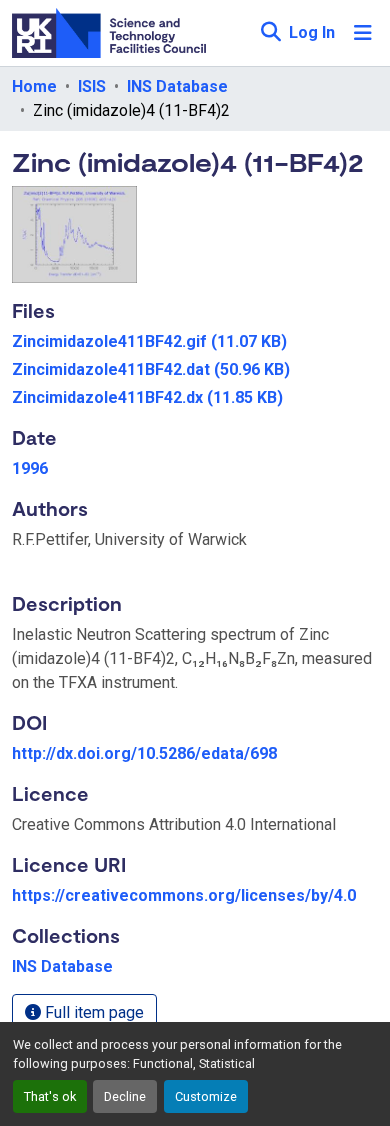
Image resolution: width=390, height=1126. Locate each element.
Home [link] (34, 86)
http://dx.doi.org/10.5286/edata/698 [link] (144, 753)
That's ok (50, 1096)
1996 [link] (30, 468)
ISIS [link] (92, 86)
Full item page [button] (92, 1012)
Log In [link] (312, 32)
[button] (270, 33)
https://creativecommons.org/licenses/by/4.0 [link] (184, 895)
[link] (195, 342)
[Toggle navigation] (363, 33)
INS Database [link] (177, 86)
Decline (125, 1096)
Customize (206, 1096)
